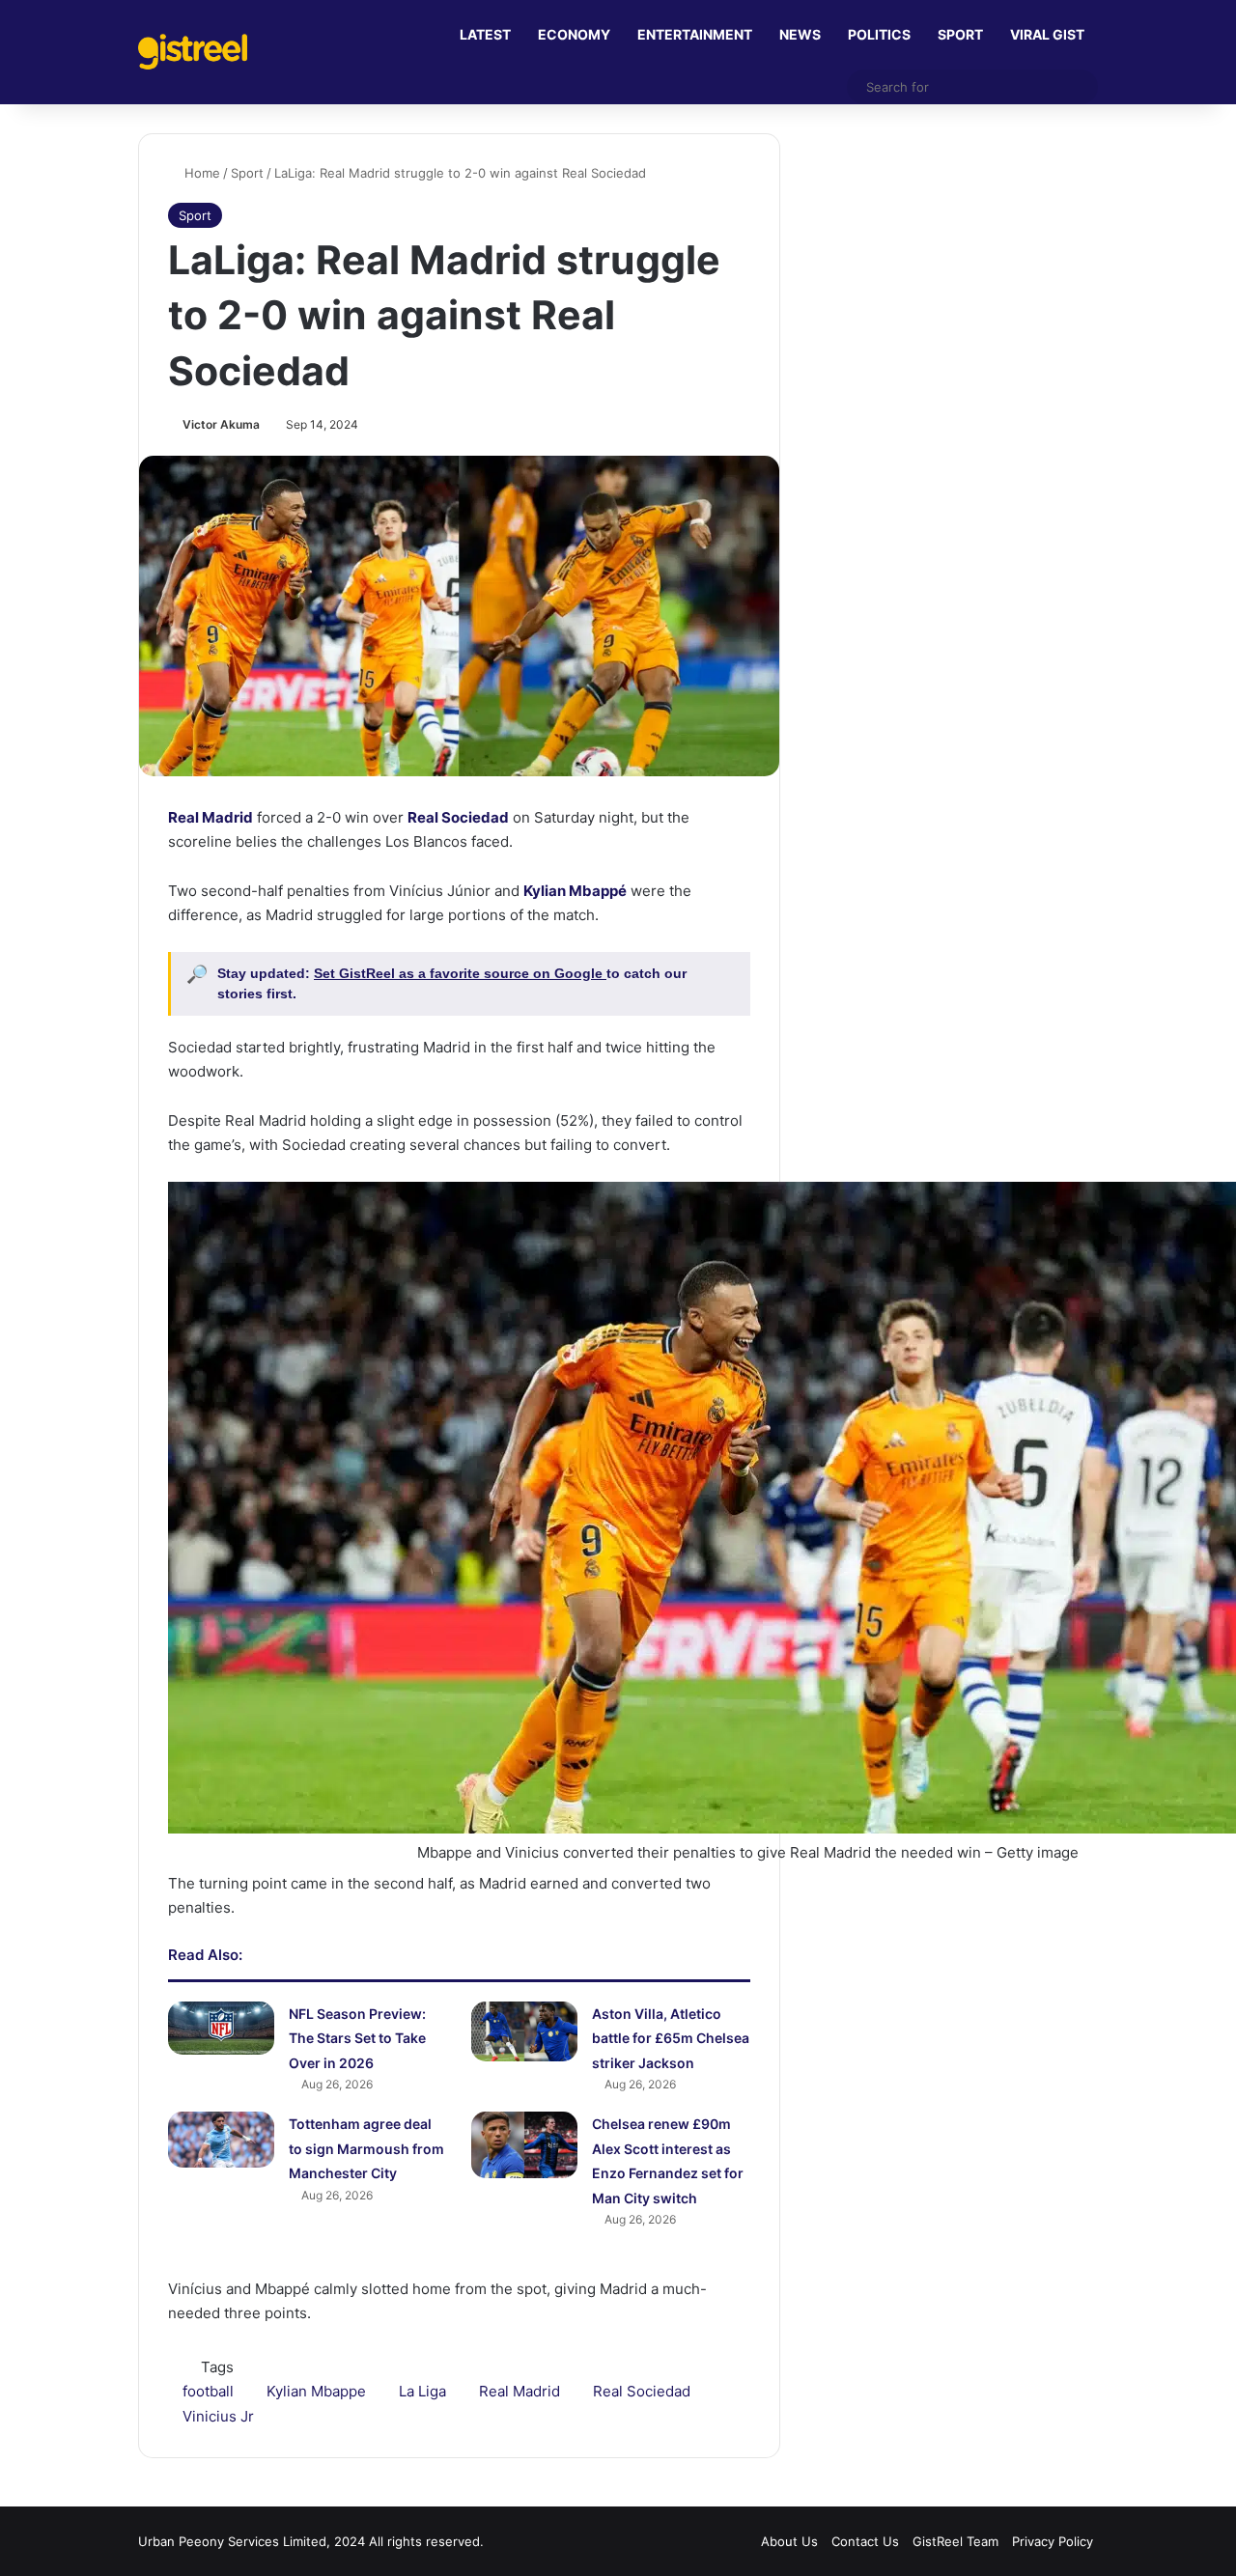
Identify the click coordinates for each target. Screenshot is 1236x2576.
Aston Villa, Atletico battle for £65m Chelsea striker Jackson (671, 2038)
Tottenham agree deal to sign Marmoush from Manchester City (366, 2148)
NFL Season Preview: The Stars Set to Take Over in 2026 (357, 2038)
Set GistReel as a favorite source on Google (460, 973)
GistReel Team (955, 2541)
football (208, 2391)
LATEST (485, 34)
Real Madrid (520, 2391)
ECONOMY (574, 34)
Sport (247, 173)
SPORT (960, 34)
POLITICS (879, 34)
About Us (789, 2541)
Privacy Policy (1053, 2541)
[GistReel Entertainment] (193, 52)
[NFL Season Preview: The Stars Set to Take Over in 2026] (221, 2028)
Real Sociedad (642, 2391)
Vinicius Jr (218, 2416)
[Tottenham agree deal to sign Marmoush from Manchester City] (221, 2140)
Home (200, 173)
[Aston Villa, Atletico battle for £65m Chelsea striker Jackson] (524, 2031)
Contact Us (865, 2541)
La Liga (422, 2391)
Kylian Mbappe (316, 2391)
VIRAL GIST (1047, 34)
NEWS (800, 34)
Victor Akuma (221, 424)
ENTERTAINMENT (695, 34)
